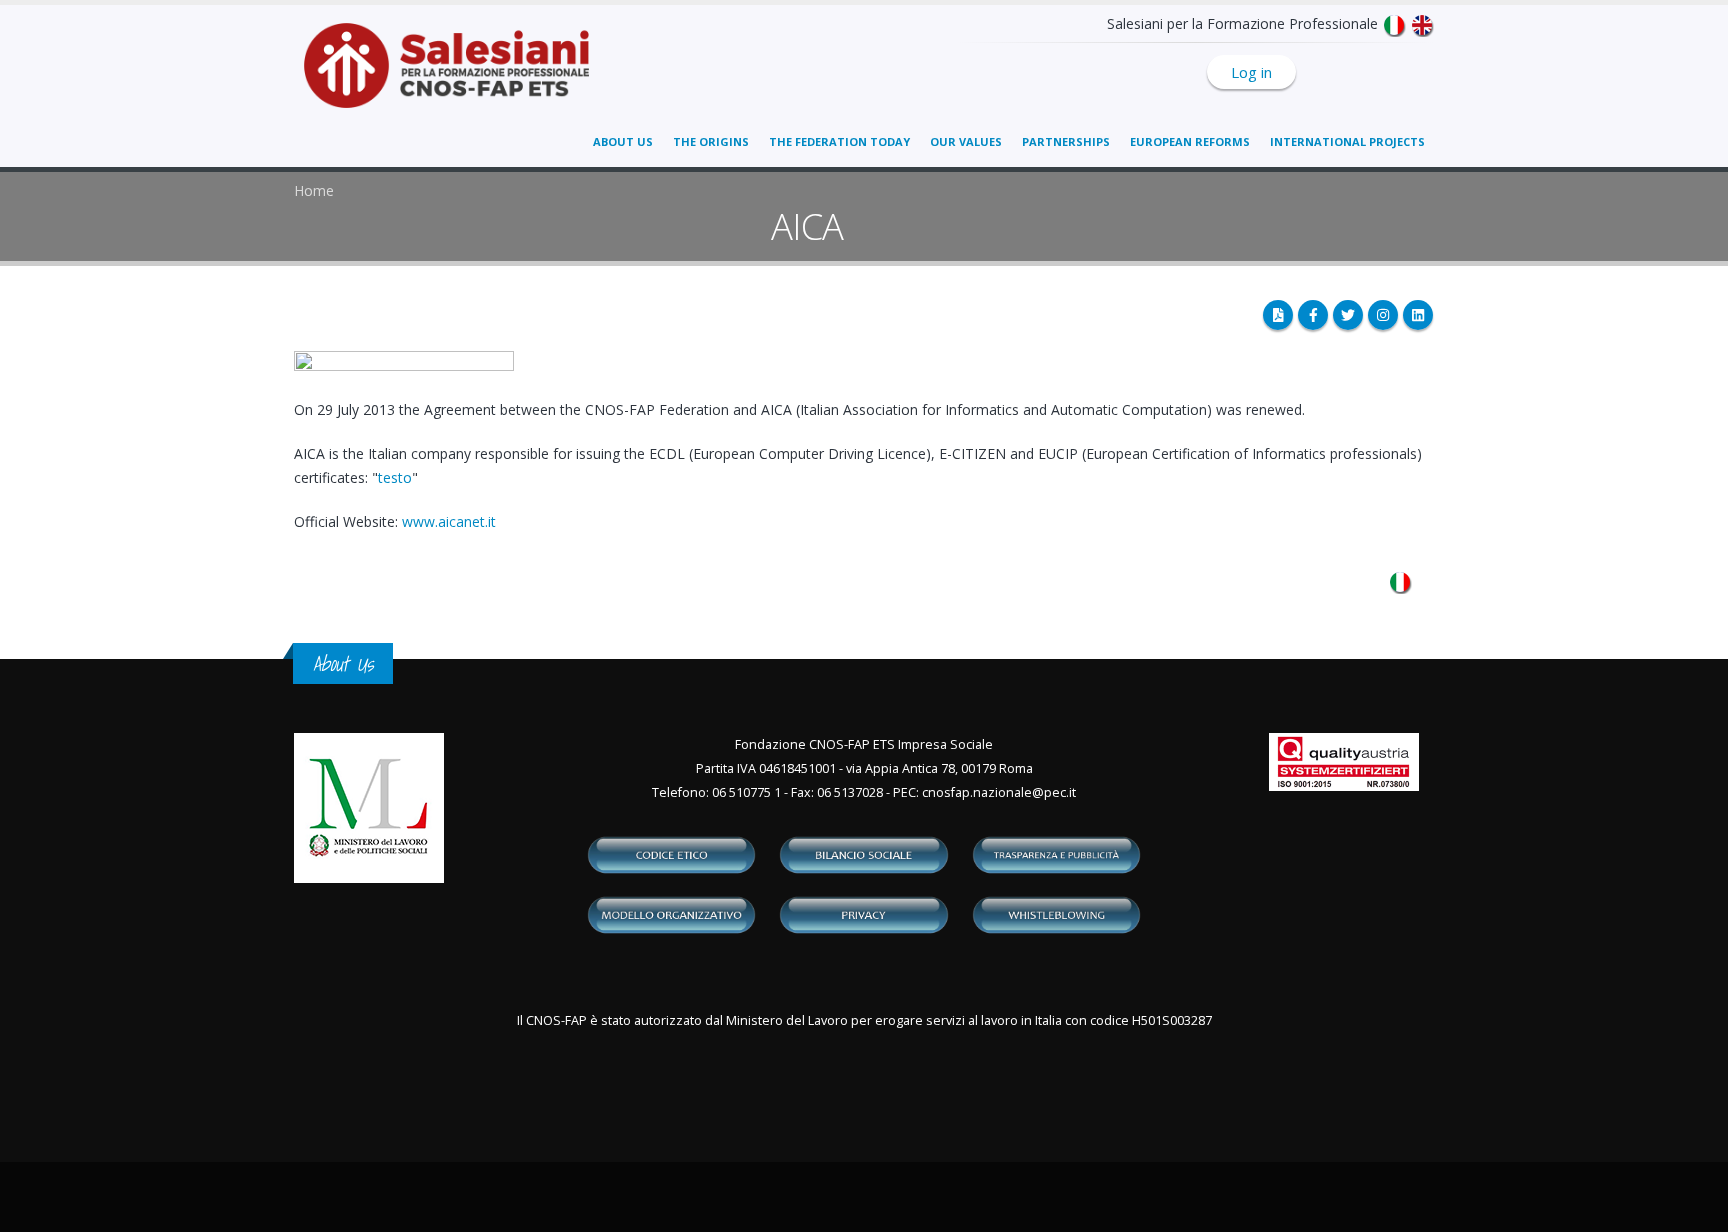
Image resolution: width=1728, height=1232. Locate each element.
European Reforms (1190, 141)
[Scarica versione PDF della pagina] (1278, 315)
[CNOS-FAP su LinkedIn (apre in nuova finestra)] (1418, 315)
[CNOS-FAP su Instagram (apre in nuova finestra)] (1383, 315)
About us (623, 141)
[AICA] (1400, 580)
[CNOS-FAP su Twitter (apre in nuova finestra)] (1348, 315)
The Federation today (839, 141)
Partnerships (1066, 141)
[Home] (458, 75)
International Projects (1347, 141)
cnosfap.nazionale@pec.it (999, 792)
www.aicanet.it (449, 521)
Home (314, 190)
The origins (711, 141)
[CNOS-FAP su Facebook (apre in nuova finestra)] (1313, 315)
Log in (1251, 72)
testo (395, 477)
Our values (966, 141)
